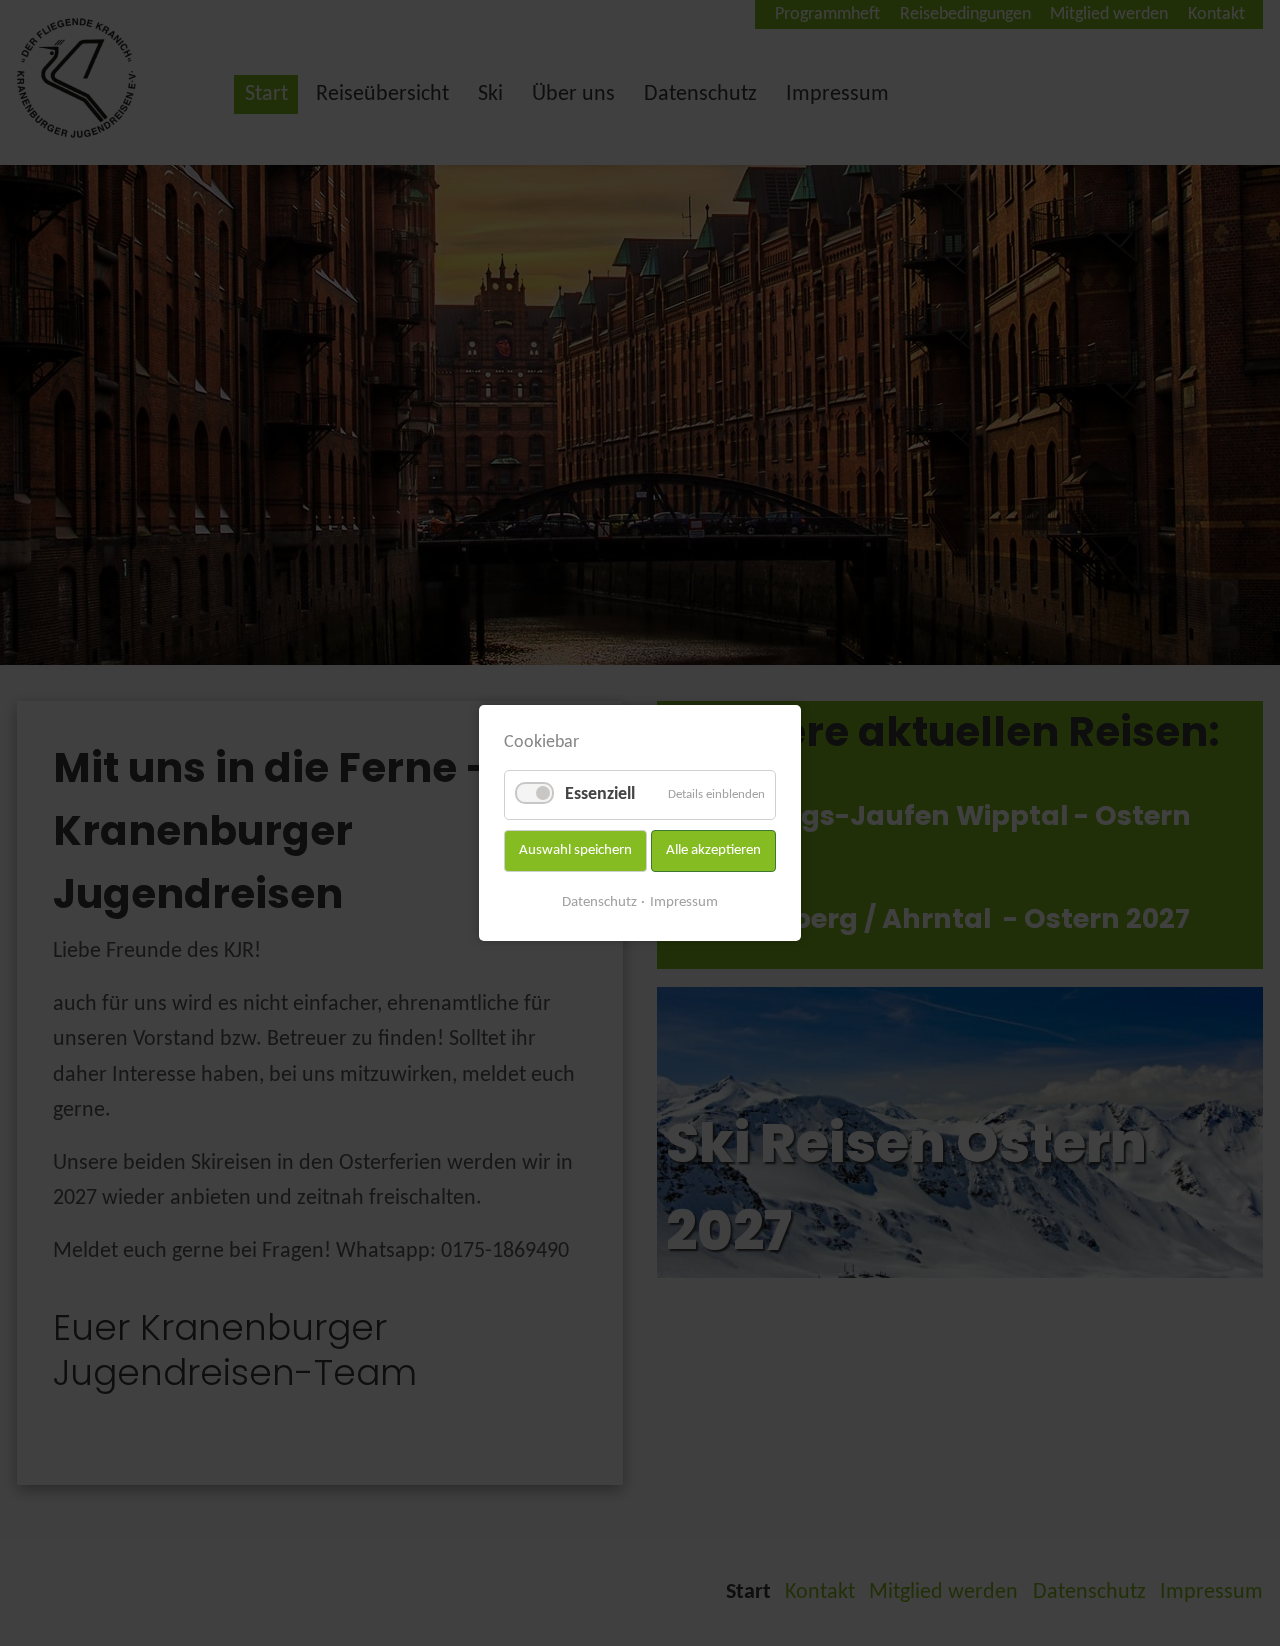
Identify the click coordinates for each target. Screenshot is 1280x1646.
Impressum (684, 902)
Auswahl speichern (575, 850)
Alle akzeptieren (713, 850)
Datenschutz (599, 902)
